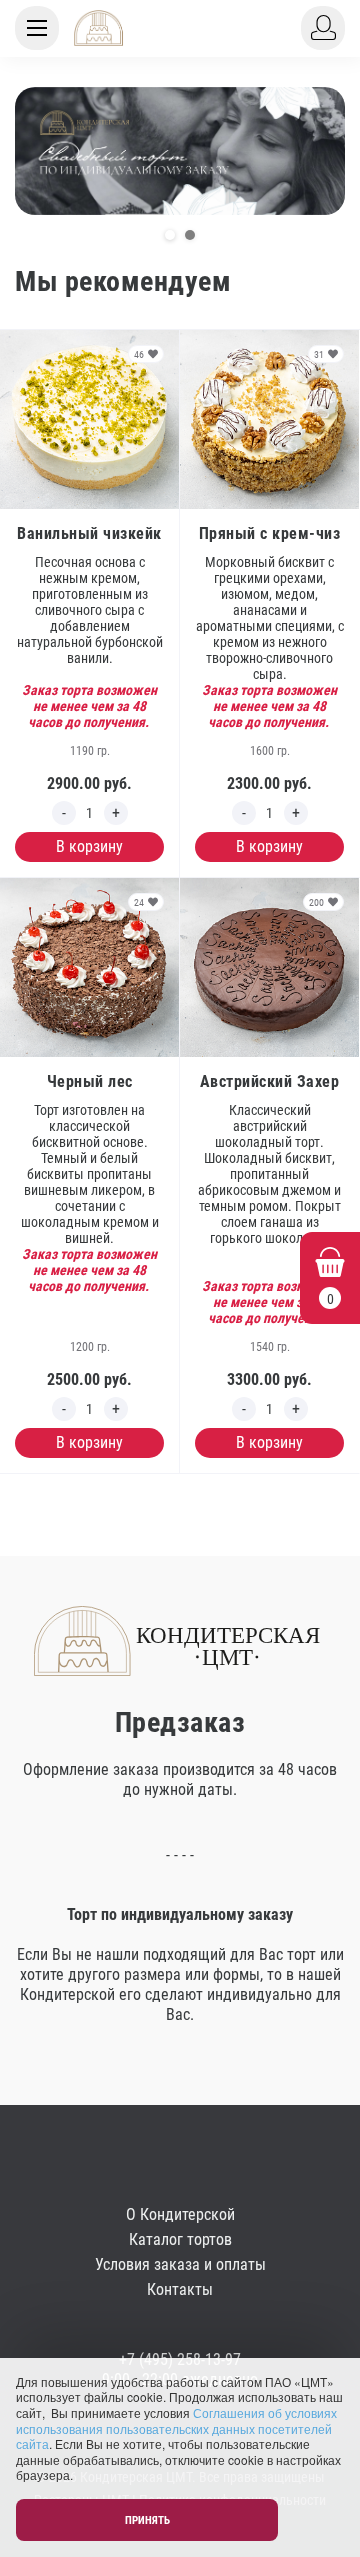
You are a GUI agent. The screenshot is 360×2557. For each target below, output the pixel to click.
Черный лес (90, 1081)
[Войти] (323, 28)
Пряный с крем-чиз (270, 533)
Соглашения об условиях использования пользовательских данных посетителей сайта (176, 2428)
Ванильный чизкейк (89, 533)
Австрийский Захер (270, 1081)
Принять (147, 2520)
